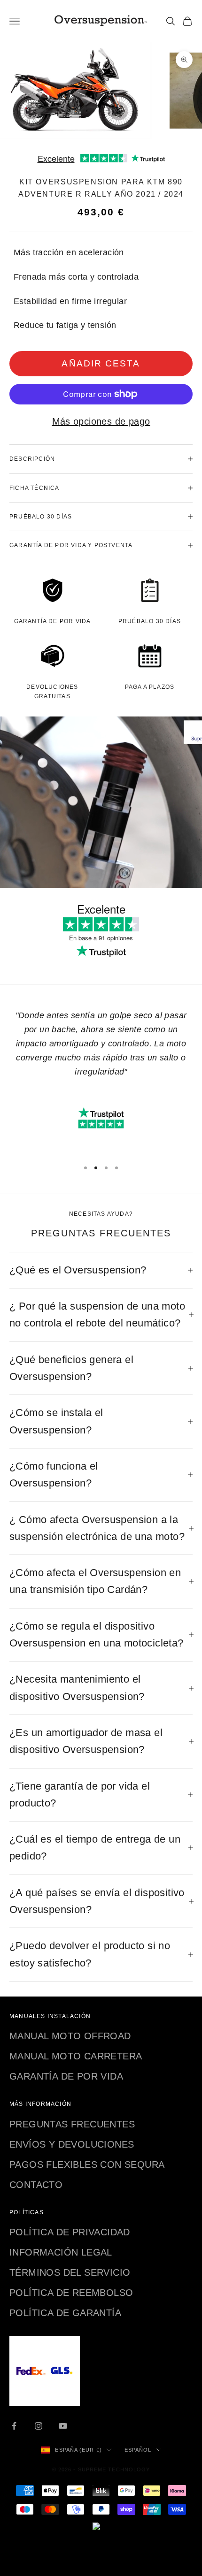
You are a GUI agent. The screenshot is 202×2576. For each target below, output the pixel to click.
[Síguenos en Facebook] (14, 2426)
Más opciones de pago (101, 421)
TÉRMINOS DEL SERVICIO (70, 2272)
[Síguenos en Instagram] (39, 2426)
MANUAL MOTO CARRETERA (76, 2056)
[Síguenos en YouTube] (63, 2426)
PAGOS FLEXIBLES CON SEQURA (87, 2164)
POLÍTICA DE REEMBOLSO (71, 2293)
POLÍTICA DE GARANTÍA (65, 2313)
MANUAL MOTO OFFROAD (70, 2036)
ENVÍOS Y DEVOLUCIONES (72, 2144)
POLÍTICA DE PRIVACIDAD (70, 2232)
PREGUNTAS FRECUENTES (72, 2124)
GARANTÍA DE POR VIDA (66, 2076)
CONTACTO (36, 2185)
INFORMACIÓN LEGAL (61, 2252)
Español (138, 2450)
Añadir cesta (101, 363)
